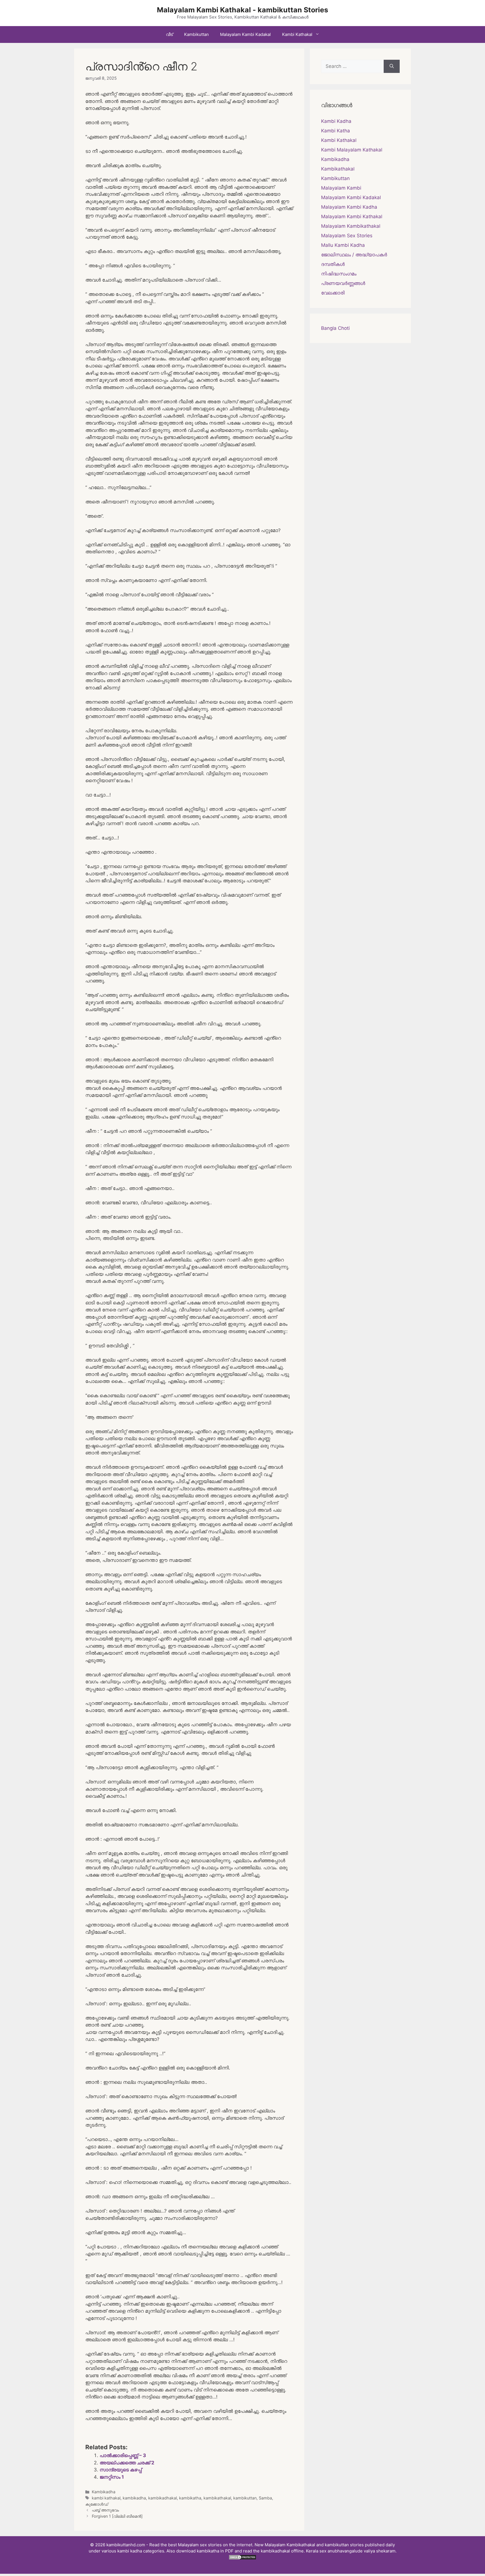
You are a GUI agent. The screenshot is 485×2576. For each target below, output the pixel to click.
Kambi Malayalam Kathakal (352, 150)
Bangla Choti (335, 328)
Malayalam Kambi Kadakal (245, 34)
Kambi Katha (336, 131)
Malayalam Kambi (341, 188)
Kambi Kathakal (297, 34)
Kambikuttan (196, 34)
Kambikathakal (338, 169)
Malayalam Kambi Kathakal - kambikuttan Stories (242, 10)
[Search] (392, 66)
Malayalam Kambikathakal (351, 226)
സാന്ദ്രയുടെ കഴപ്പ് (121, 2470)
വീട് (169, 34)
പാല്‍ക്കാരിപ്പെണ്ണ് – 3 (123, 2455)
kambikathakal (217, 2498)
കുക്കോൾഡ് (97, 2504)
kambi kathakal (106, 2498)
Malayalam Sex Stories (347, 236)
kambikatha (190, 2498)
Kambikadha (104, 2492)
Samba (265, 2498)
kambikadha (134, 2498)
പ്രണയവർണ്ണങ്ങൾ (343, 283)
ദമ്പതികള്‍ (333, 264)
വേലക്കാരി (333, 293)
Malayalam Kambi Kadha (349, 207)
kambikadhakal (163, 2498)
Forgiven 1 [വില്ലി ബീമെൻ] (117, 2516)
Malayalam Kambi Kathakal (352, 217)
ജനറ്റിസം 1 (112, 2477)
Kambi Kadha (336, 121)
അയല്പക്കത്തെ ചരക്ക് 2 (127, 2463)
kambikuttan (245, 2498)
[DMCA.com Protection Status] (242, 2558)
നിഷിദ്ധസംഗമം (339, 274)
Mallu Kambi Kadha (343, 245)
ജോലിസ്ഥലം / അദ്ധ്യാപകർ (354, 255)
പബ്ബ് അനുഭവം (105, 2510)
